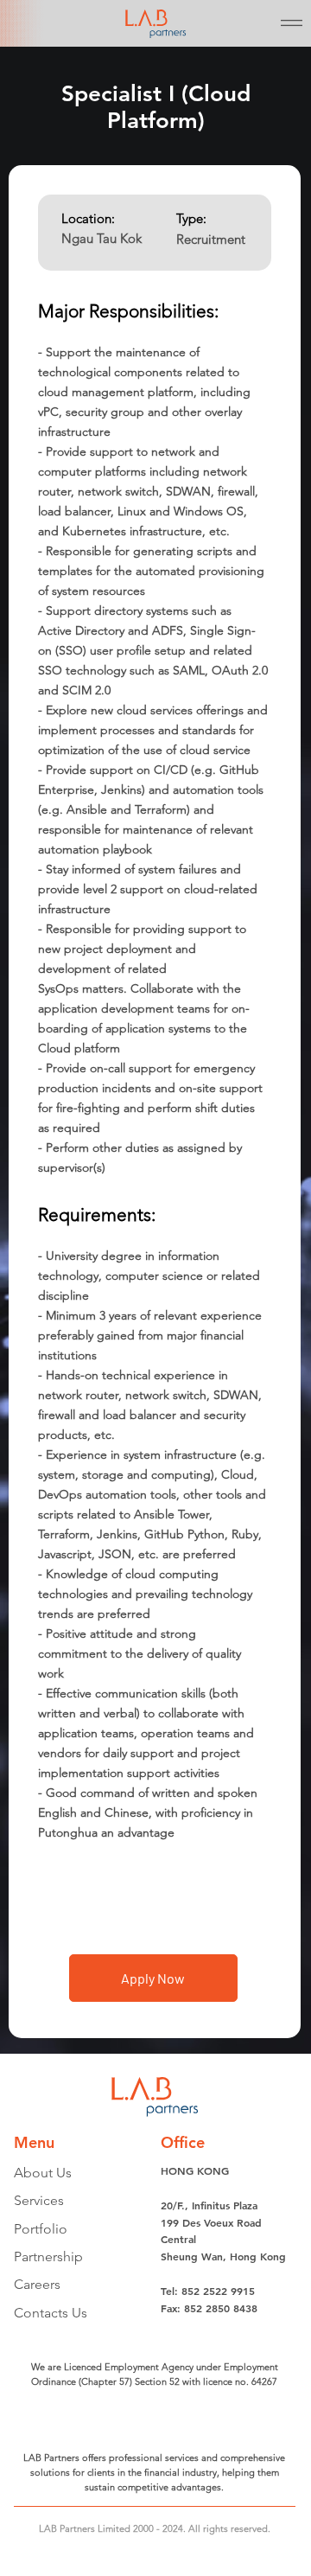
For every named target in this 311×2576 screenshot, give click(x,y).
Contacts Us (51, 2313)
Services (39, 2200)
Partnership (48, 2256)
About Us (43, 2173)
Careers (37, 2284)
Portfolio (41, 2229)
